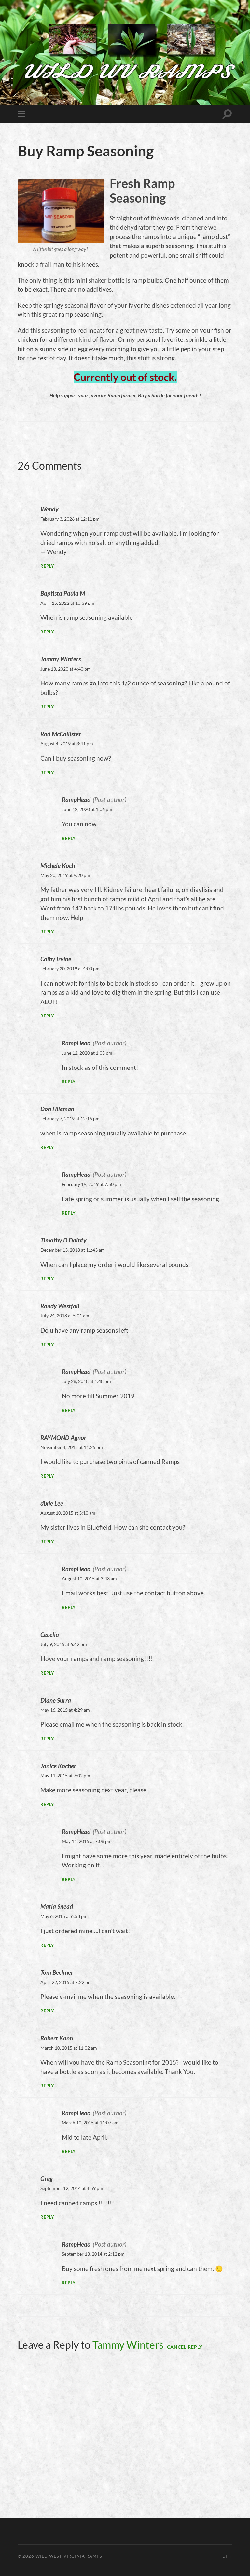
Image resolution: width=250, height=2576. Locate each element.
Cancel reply (185, 2347)
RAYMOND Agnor (63, 1437)
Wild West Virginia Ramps (69, 2556)
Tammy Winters (128, 2345)
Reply (47, 566)
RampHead (76, 799)
